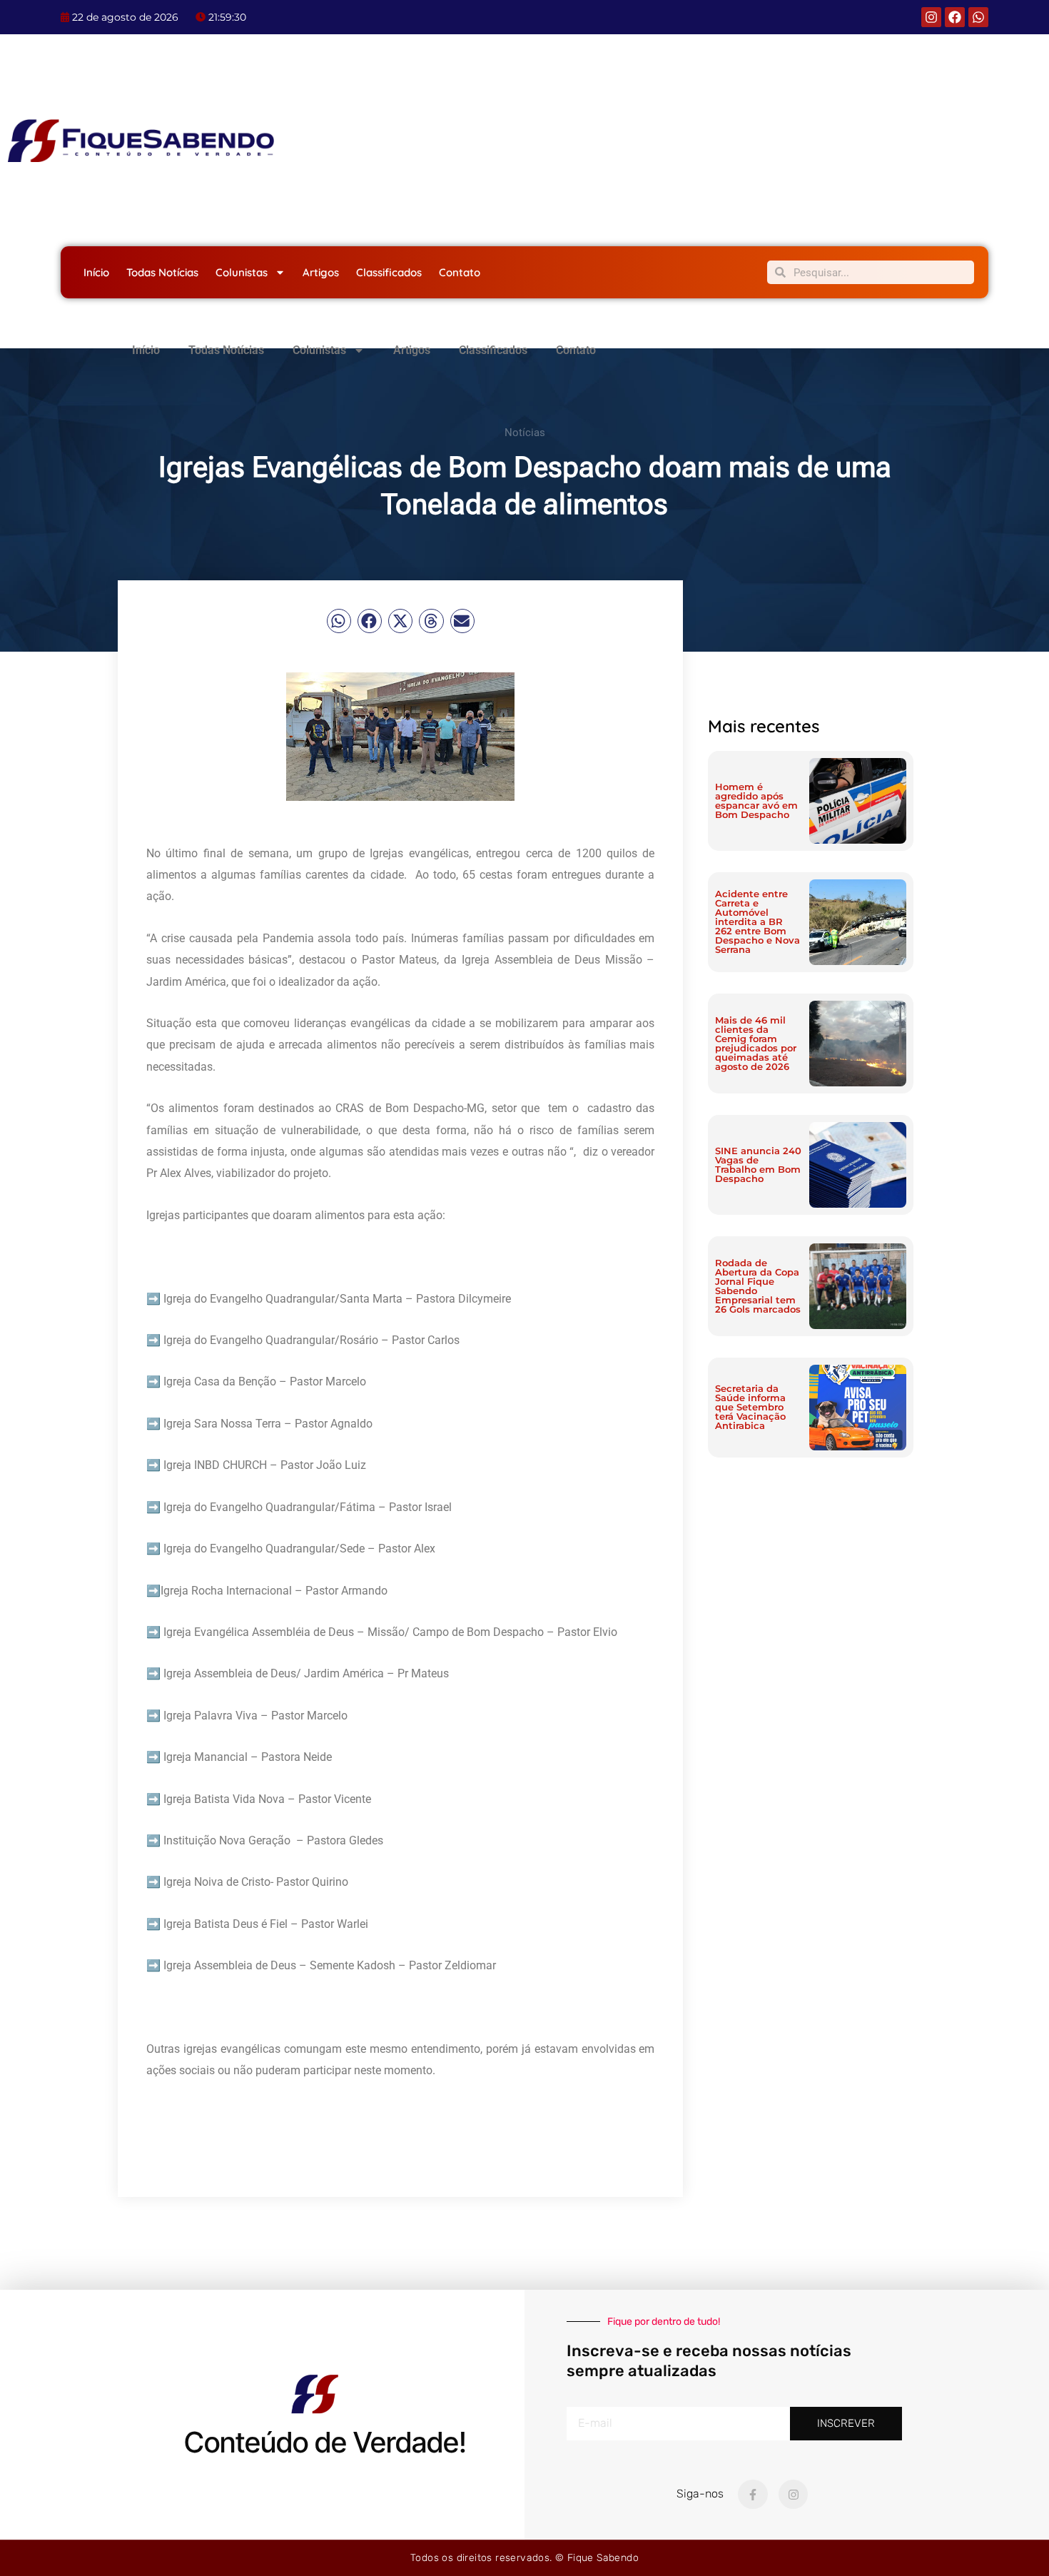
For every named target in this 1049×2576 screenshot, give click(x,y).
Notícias (525, 433)
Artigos (321, 272)
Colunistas (242, 272)
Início (96, 272)
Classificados (389, 272)
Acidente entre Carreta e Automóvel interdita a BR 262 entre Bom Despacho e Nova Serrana (757, 921)
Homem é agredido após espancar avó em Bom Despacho (756, 800)
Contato (460, 272)
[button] (339, 621)
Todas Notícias (162, 272)
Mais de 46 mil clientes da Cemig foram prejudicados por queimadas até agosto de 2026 (756, 1043)
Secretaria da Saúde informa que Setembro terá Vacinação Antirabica (750, 1407)
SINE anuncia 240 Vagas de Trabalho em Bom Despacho (758, 1165)
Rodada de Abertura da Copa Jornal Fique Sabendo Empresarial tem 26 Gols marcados (758, 1286)
